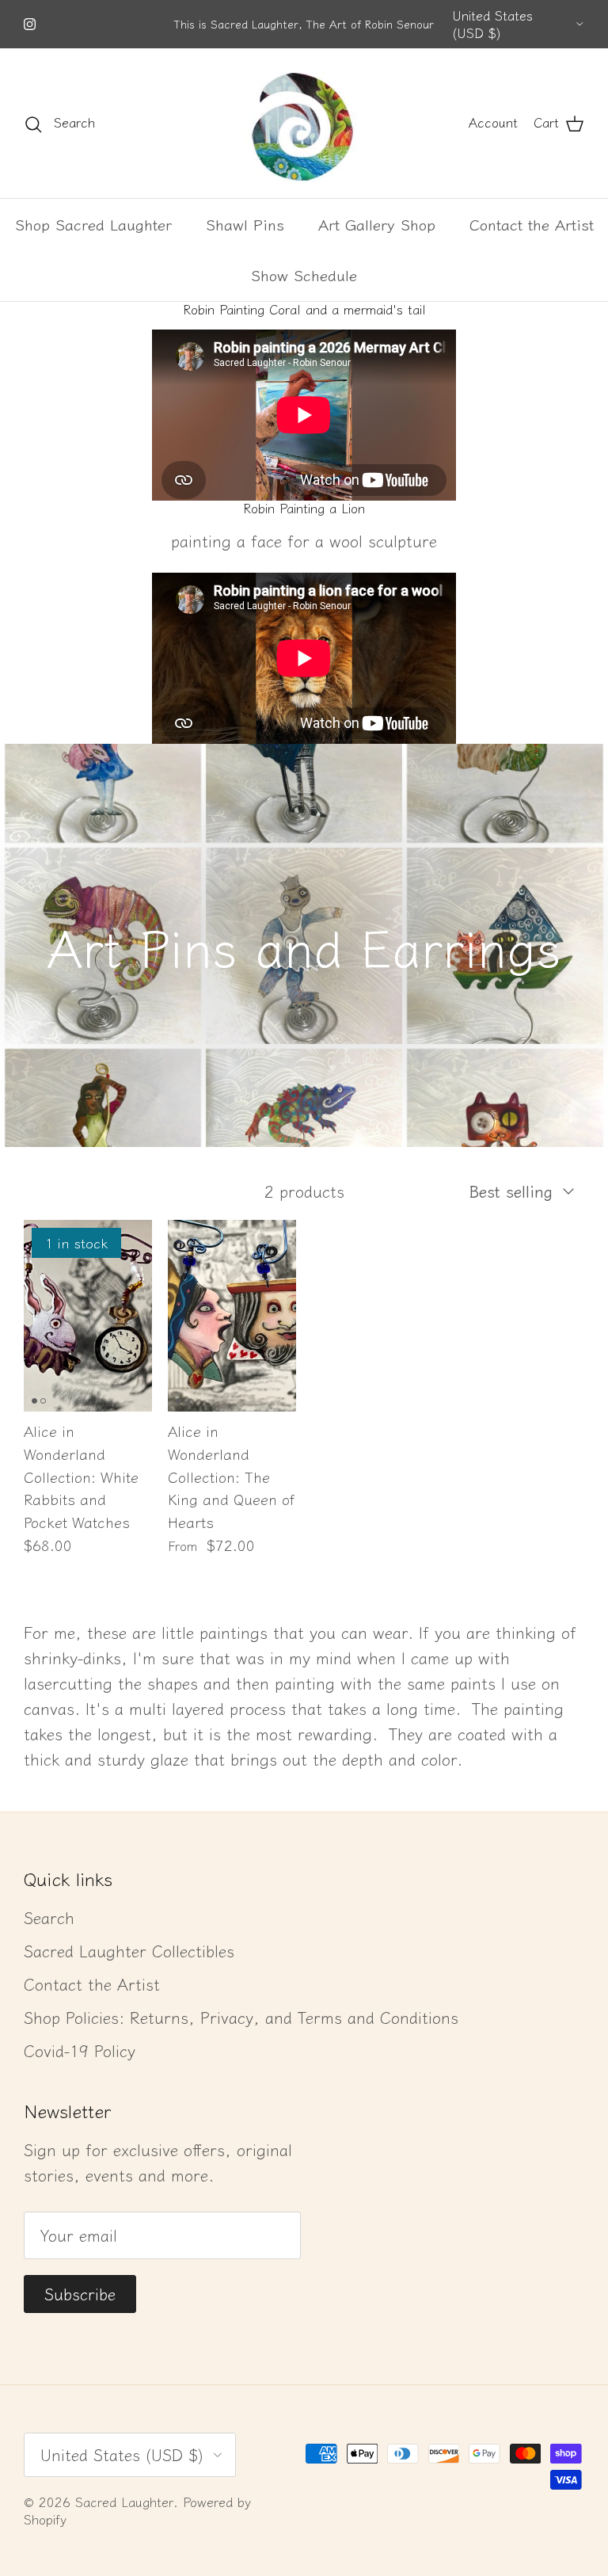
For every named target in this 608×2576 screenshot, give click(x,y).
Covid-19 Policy (80, 2050)
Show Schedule (304, 274)
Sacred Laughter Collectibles (129, 1951)
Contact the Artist (532, 224)
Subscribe (80, 2294)
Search (49, 1917)
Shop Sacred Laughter (93, 224)
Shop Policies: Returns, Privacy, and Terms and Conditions (241, 2017)
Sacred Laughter (124, 2502)
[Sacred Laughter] (304, 123)
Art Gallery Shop (377, 224)
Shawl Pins (245, 224)
